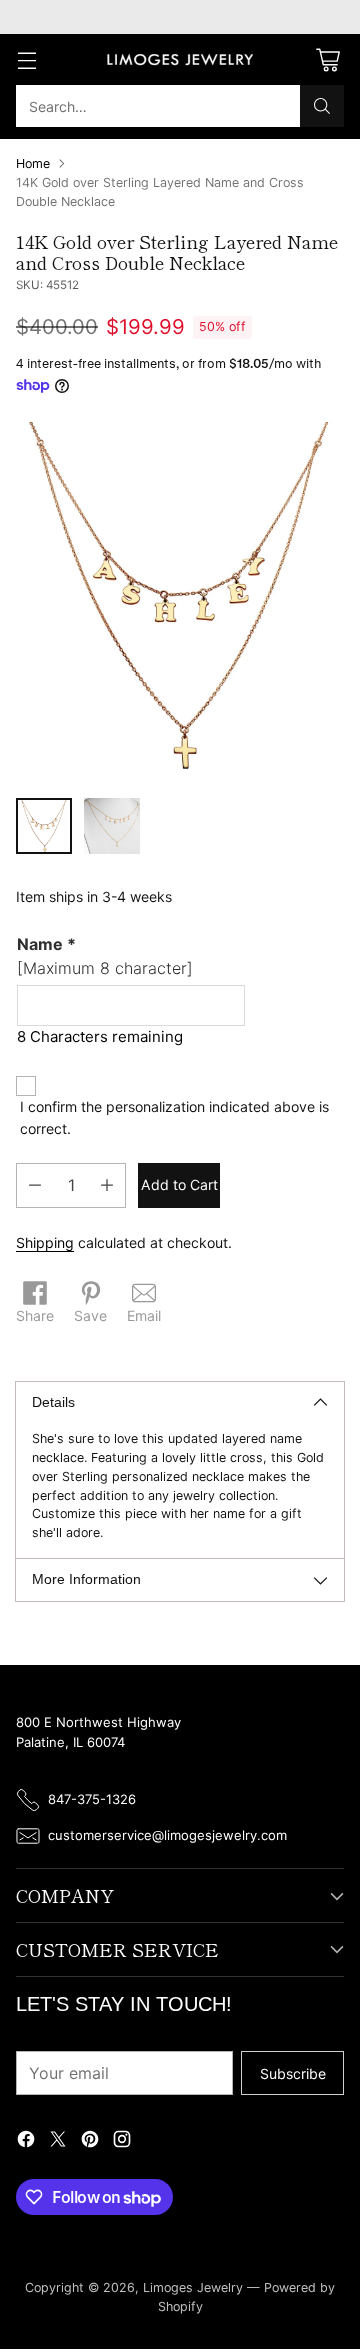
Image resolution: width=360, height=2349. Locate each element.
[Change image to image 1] (44, 826)
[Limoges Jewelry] (180, 60)
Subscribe (293, 2073)
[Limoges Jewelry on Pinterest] (90, 2141)
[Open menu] (26, 59)
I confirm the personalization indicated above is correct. (174, 1117)
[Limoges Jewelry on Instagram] (122, 2141)
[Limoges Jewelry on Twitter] (58, 2141)
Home (33, 163)
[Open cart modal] (327, 59)
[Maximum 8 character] (105, 956)
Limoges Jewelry (193, 2287)
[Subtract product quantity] (35, 1185)
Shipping (45, 1242)
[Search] (322, 106)
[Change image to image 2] (112, 826)
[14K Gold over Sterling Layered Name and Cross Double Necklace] (180, 602)
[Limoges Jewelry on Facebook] (26, 2141)
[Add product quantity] (107, 1185)
